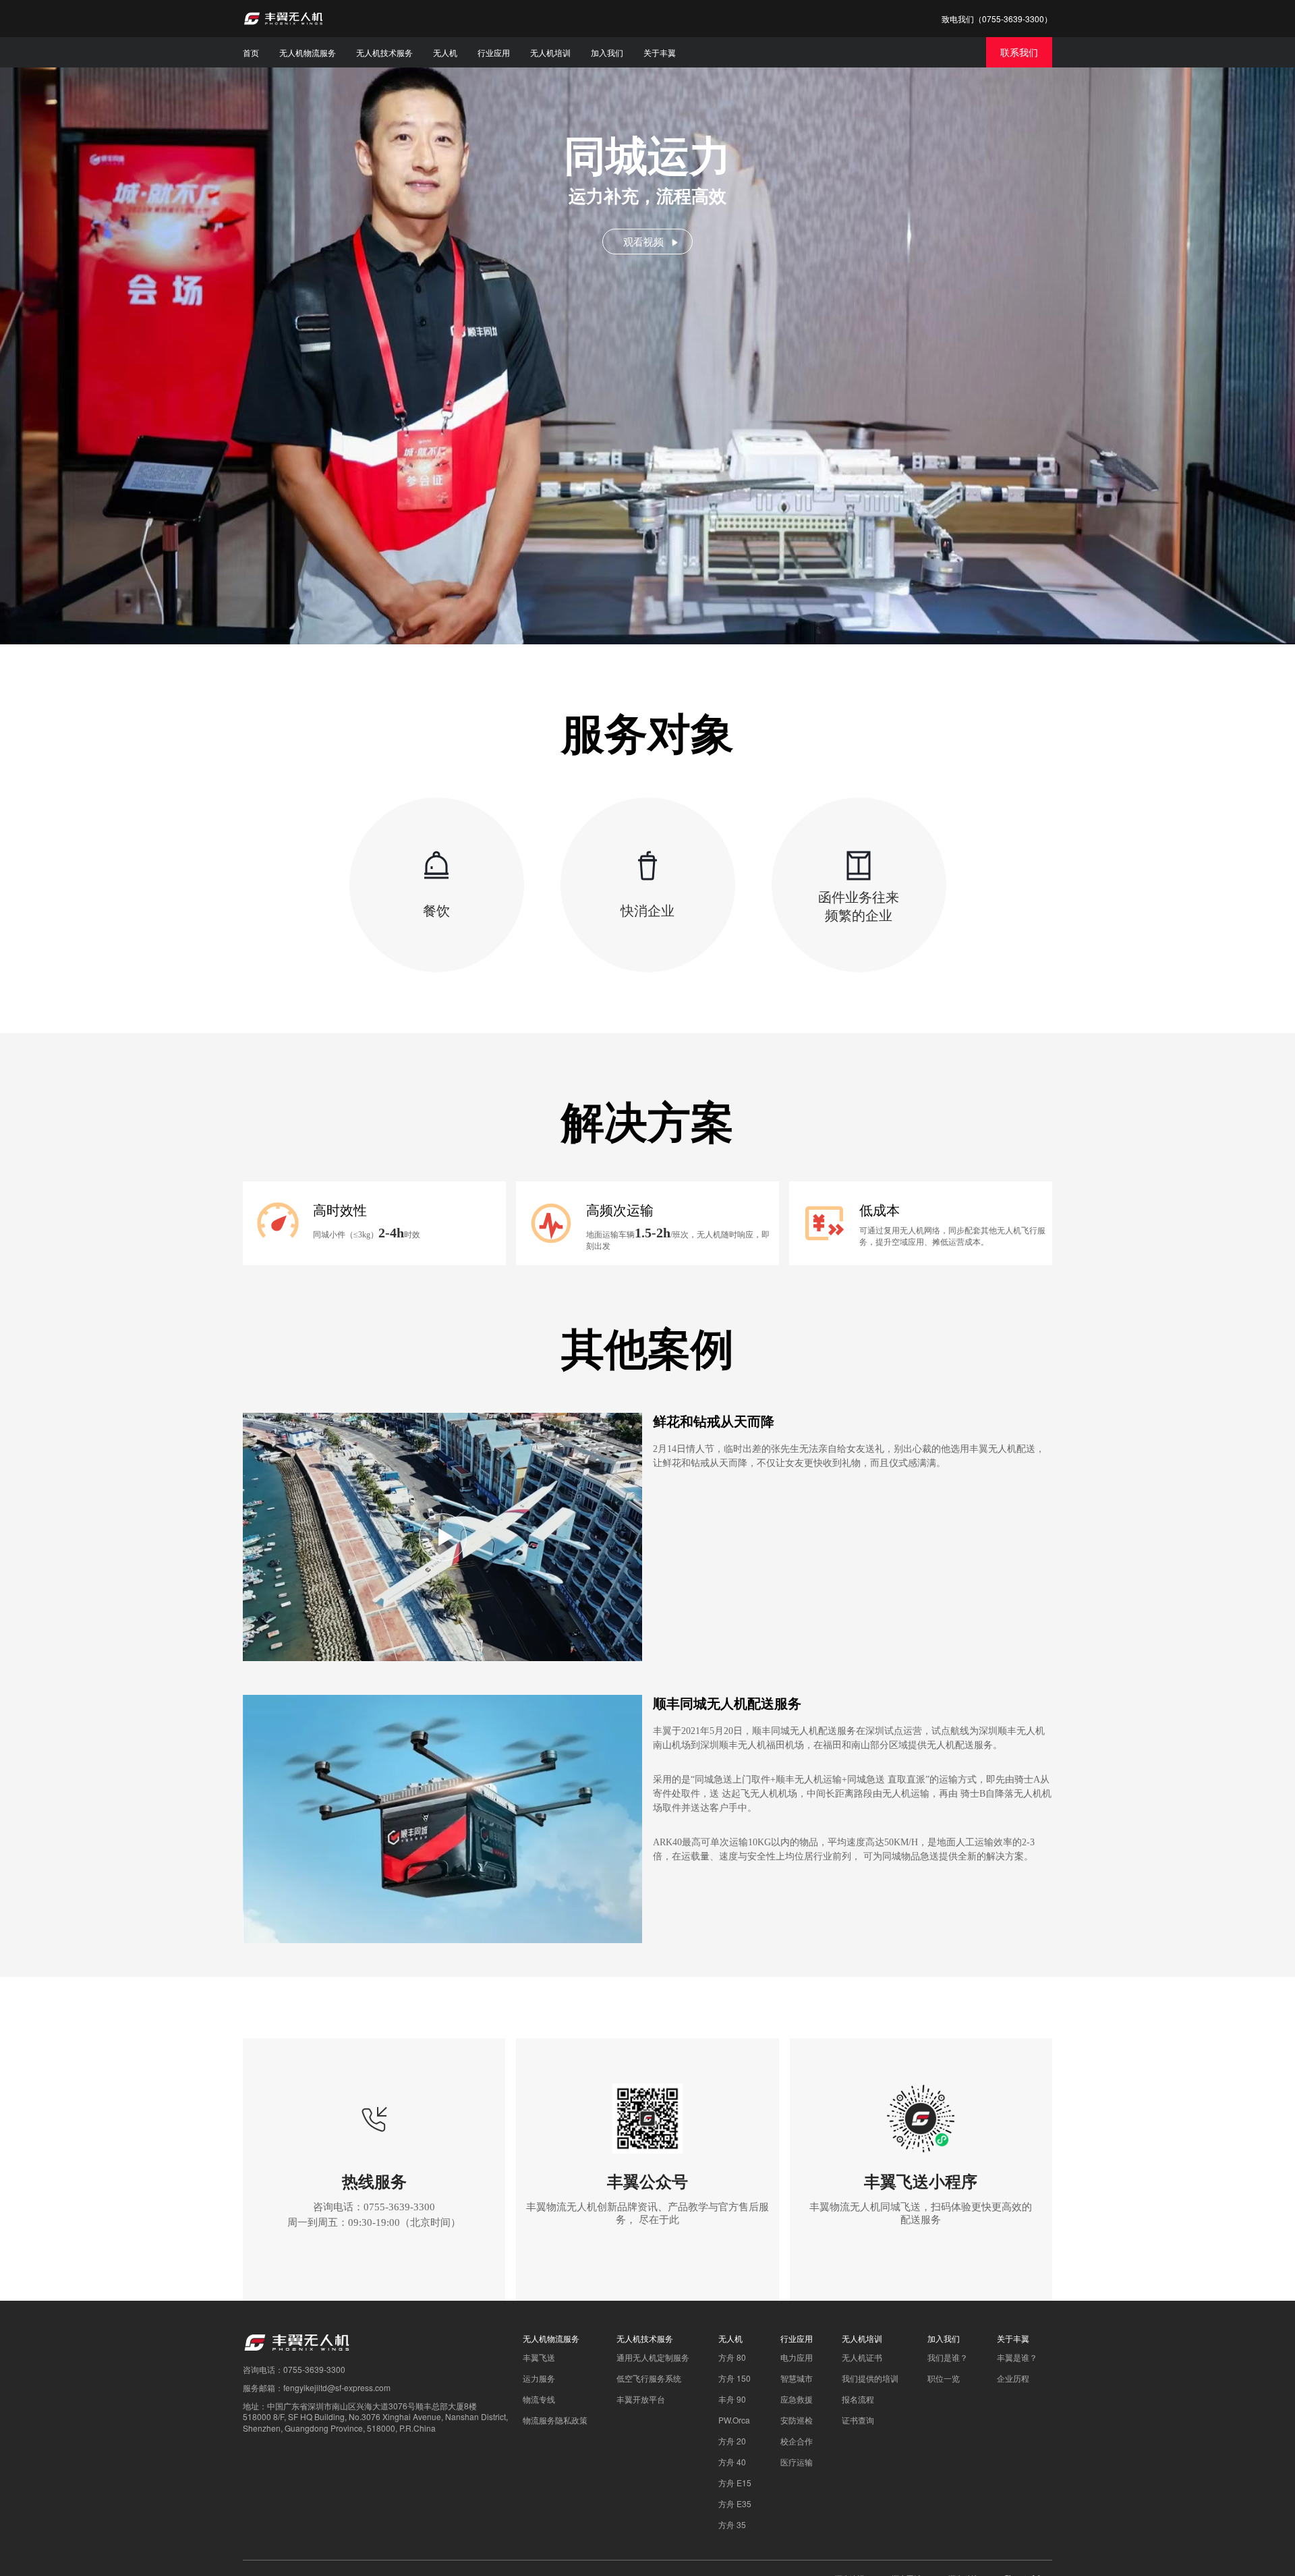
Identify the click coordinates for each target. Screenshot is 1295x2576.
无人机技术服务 (384, 52)
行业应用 (494, 52)
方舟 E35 (735, 2503)
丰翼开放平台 (641, 2399)
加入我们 (607, 52)
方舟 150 (735, 2378)
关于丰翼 (660, 52)
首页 (251, 52)
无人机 (445, 52)
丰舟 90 (732, 2399)
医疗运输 (797, 2462)
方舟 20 (732, 2441)
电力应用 (797, 2357)
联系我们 (1019, 52)
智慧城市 (797, 2378)
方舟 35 (732, 2524)
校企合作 (797, 2441)
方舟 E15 (735, 2483)
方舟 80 (732, 2357)
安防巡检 (797, 2420)
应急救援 (797, 2399)
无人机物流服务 (308, 52)
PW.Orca (734, 2420)
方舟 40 (732, 2462)
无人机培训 (550, 52)
